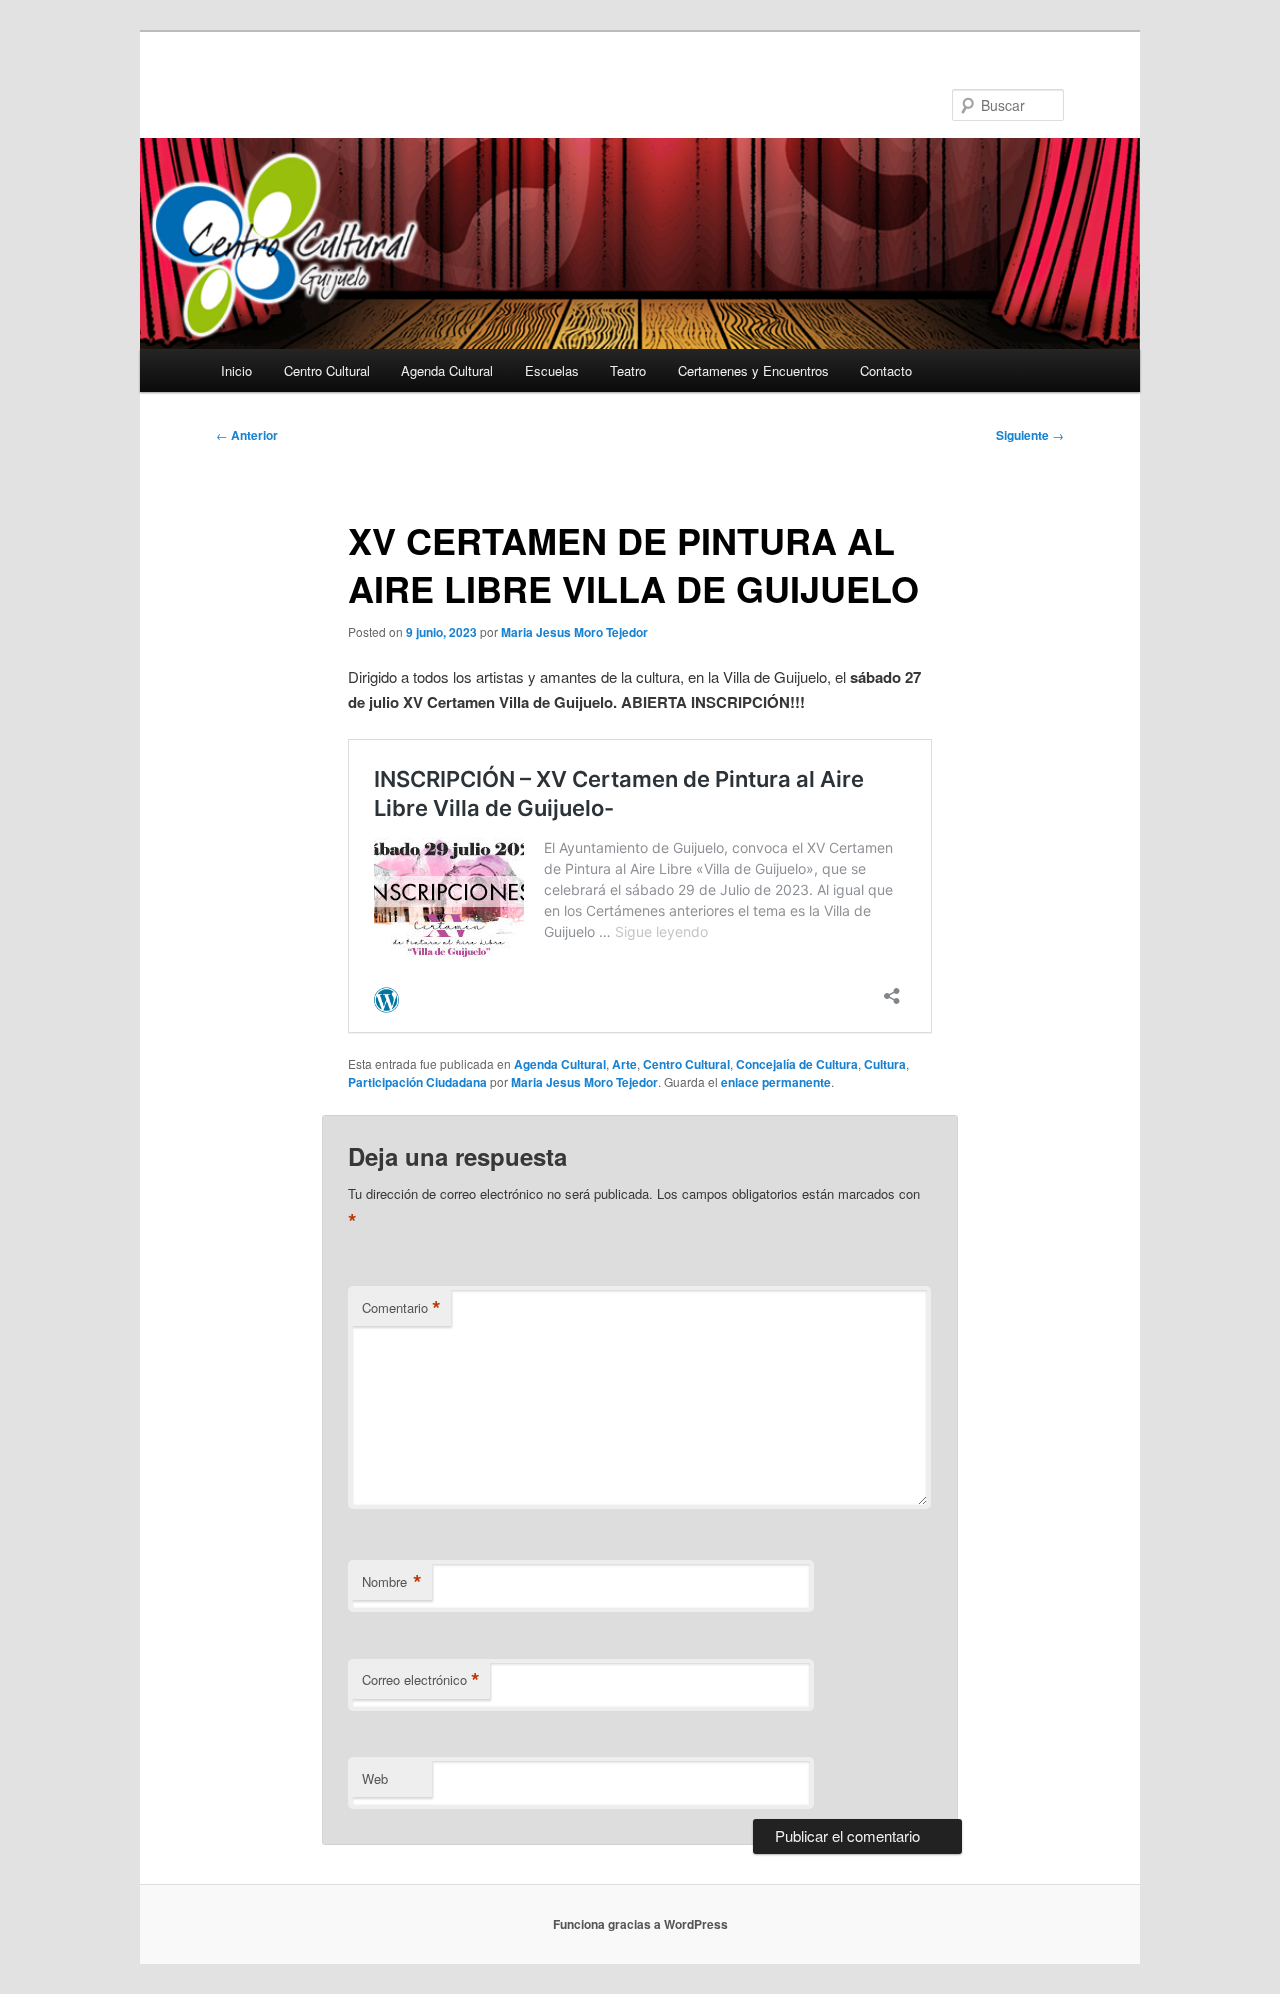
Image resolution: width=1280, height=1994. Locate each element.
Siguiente (1030, 435)
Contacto (886, 370)
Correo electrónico (421, 1680)
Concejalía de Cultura (797, 1064)
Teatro (628, 370)
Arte (624, 1064)
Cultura (885, 1064)
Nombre (392, 1582)
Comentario (401, 1308)
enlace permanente (776, 1082)
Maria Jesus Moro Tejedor (574, 632)
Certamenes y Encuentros (753, 370)
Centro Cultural (327, 370)
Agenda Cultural (447, 370)
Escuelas (552, 370)
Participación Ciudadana (417, 1082)
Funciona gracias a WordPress (640, 1924)
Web (375, 1778)
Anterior (247, 435)
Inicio (236, 370)
